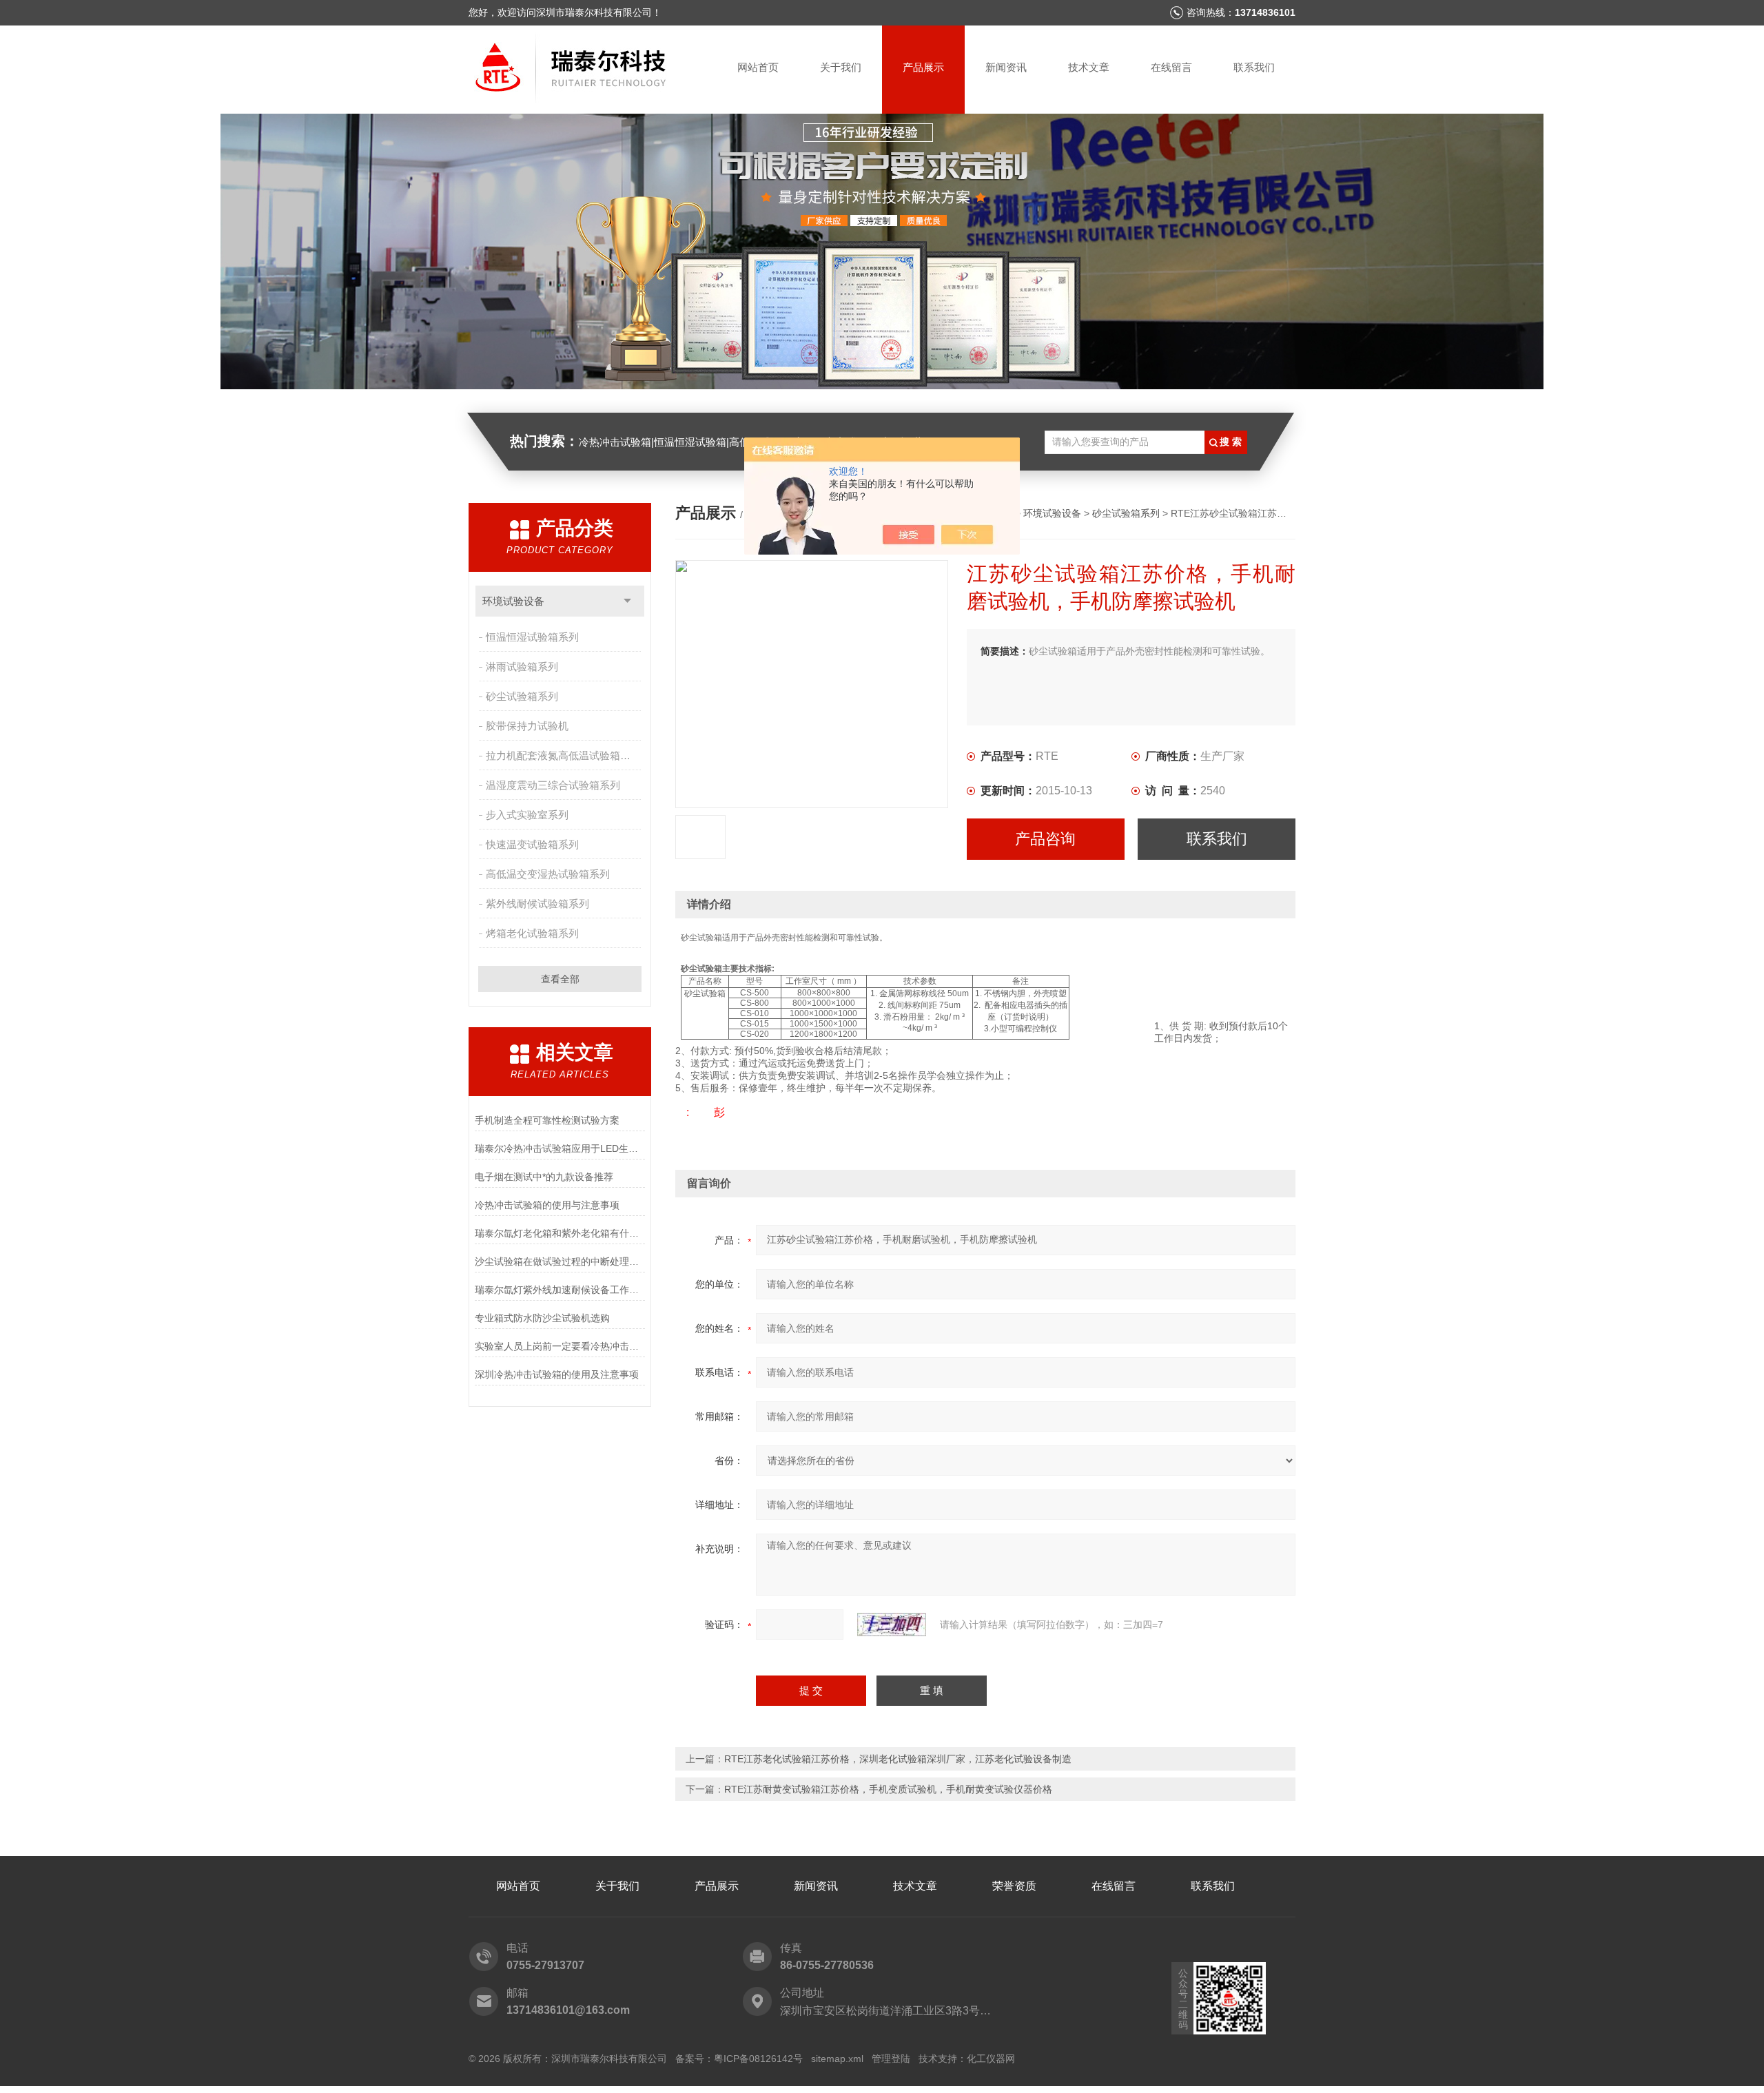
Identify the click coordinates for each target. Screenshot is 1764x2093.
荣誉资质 (1014, 1886)
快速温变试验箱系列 (532, 844)
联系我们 (1254, 67)
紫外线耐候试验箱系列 (537, 904)
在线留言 (1171, 67)
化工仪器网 (991, 2059)
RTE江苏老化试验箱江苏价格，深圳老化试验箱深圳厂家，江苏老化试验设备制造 (898, 1759)
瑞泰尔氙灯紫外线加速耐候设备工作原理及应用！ (560, 1290)
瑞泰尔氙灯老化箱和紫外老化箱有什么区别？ (560, 1233)
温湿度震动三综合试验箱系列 (553, 785)
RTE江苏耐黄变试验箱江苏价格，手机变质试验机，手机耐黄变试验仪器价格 (888, 1789)
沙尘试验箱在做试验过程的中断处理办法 (560, 1261)
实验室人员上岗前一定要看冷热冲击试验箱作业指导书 (560, 1346)
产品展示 (923, 67)
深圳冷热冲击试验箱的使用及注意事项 (557, 1374)
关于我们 (841, 67)
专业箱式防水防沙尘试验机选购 (542, 1318)
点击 (627, 601)
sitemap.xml (837, 2059)
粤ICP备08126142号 (758, 2059)
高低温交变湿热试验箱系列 (548, 874)
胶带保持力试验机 (527, 726)
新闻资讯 (1006, 67)
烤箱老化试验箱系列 (532, 933)
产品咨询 (1045, 839)
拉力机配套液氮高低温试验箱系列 (563, 755)
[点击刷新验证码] (892, 1625)
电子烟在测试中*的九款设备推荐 (544, 1177)
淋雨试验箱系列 (522, 667)
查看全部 (560, 979)
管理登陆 (891, 2059)
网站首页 (758, 67)
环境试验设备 (513, 601)
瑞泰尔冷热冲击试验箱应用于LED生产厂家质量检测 (560, 1148)
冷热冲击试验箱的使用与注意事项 (547, 1205)
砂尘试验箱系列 (522, 696)
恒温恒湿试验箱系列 (532, 637)
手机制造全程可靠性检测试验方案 (547, 1120)
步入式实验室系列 (527, 815)
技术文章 (1089, 67)
